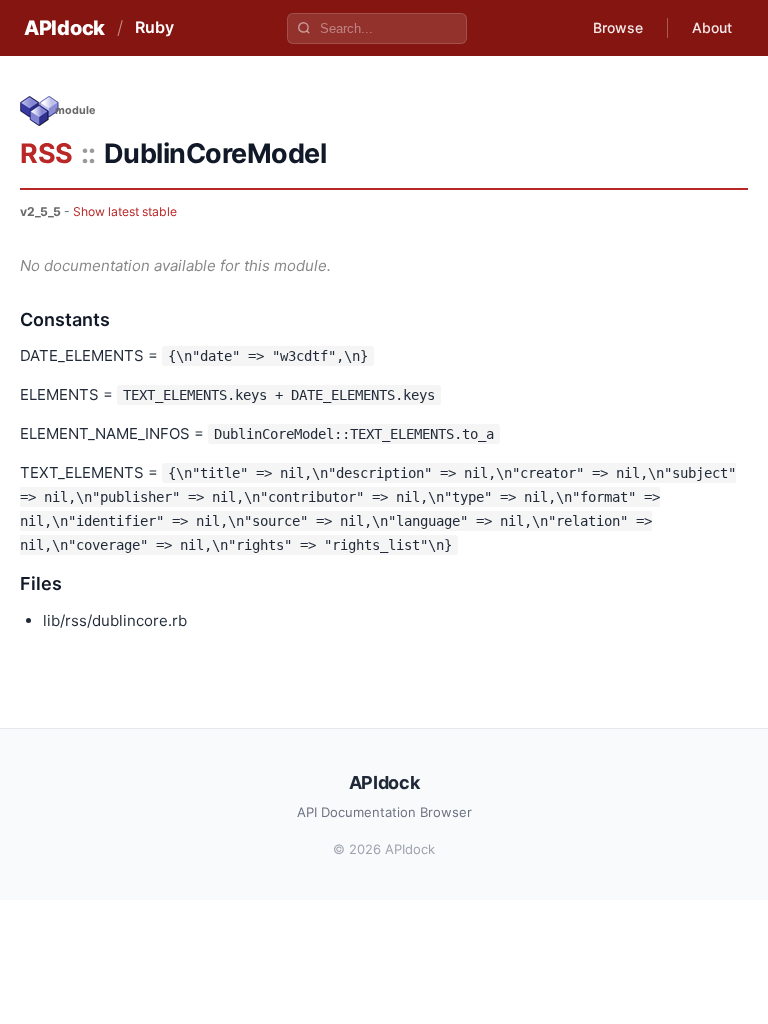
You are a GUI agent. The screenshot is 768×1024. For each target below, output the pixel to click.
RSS (46, 153)
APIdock (64, 28)
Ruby (154, 27)
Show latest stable (125, 211)
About (712, 27)
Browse (618, 27)
